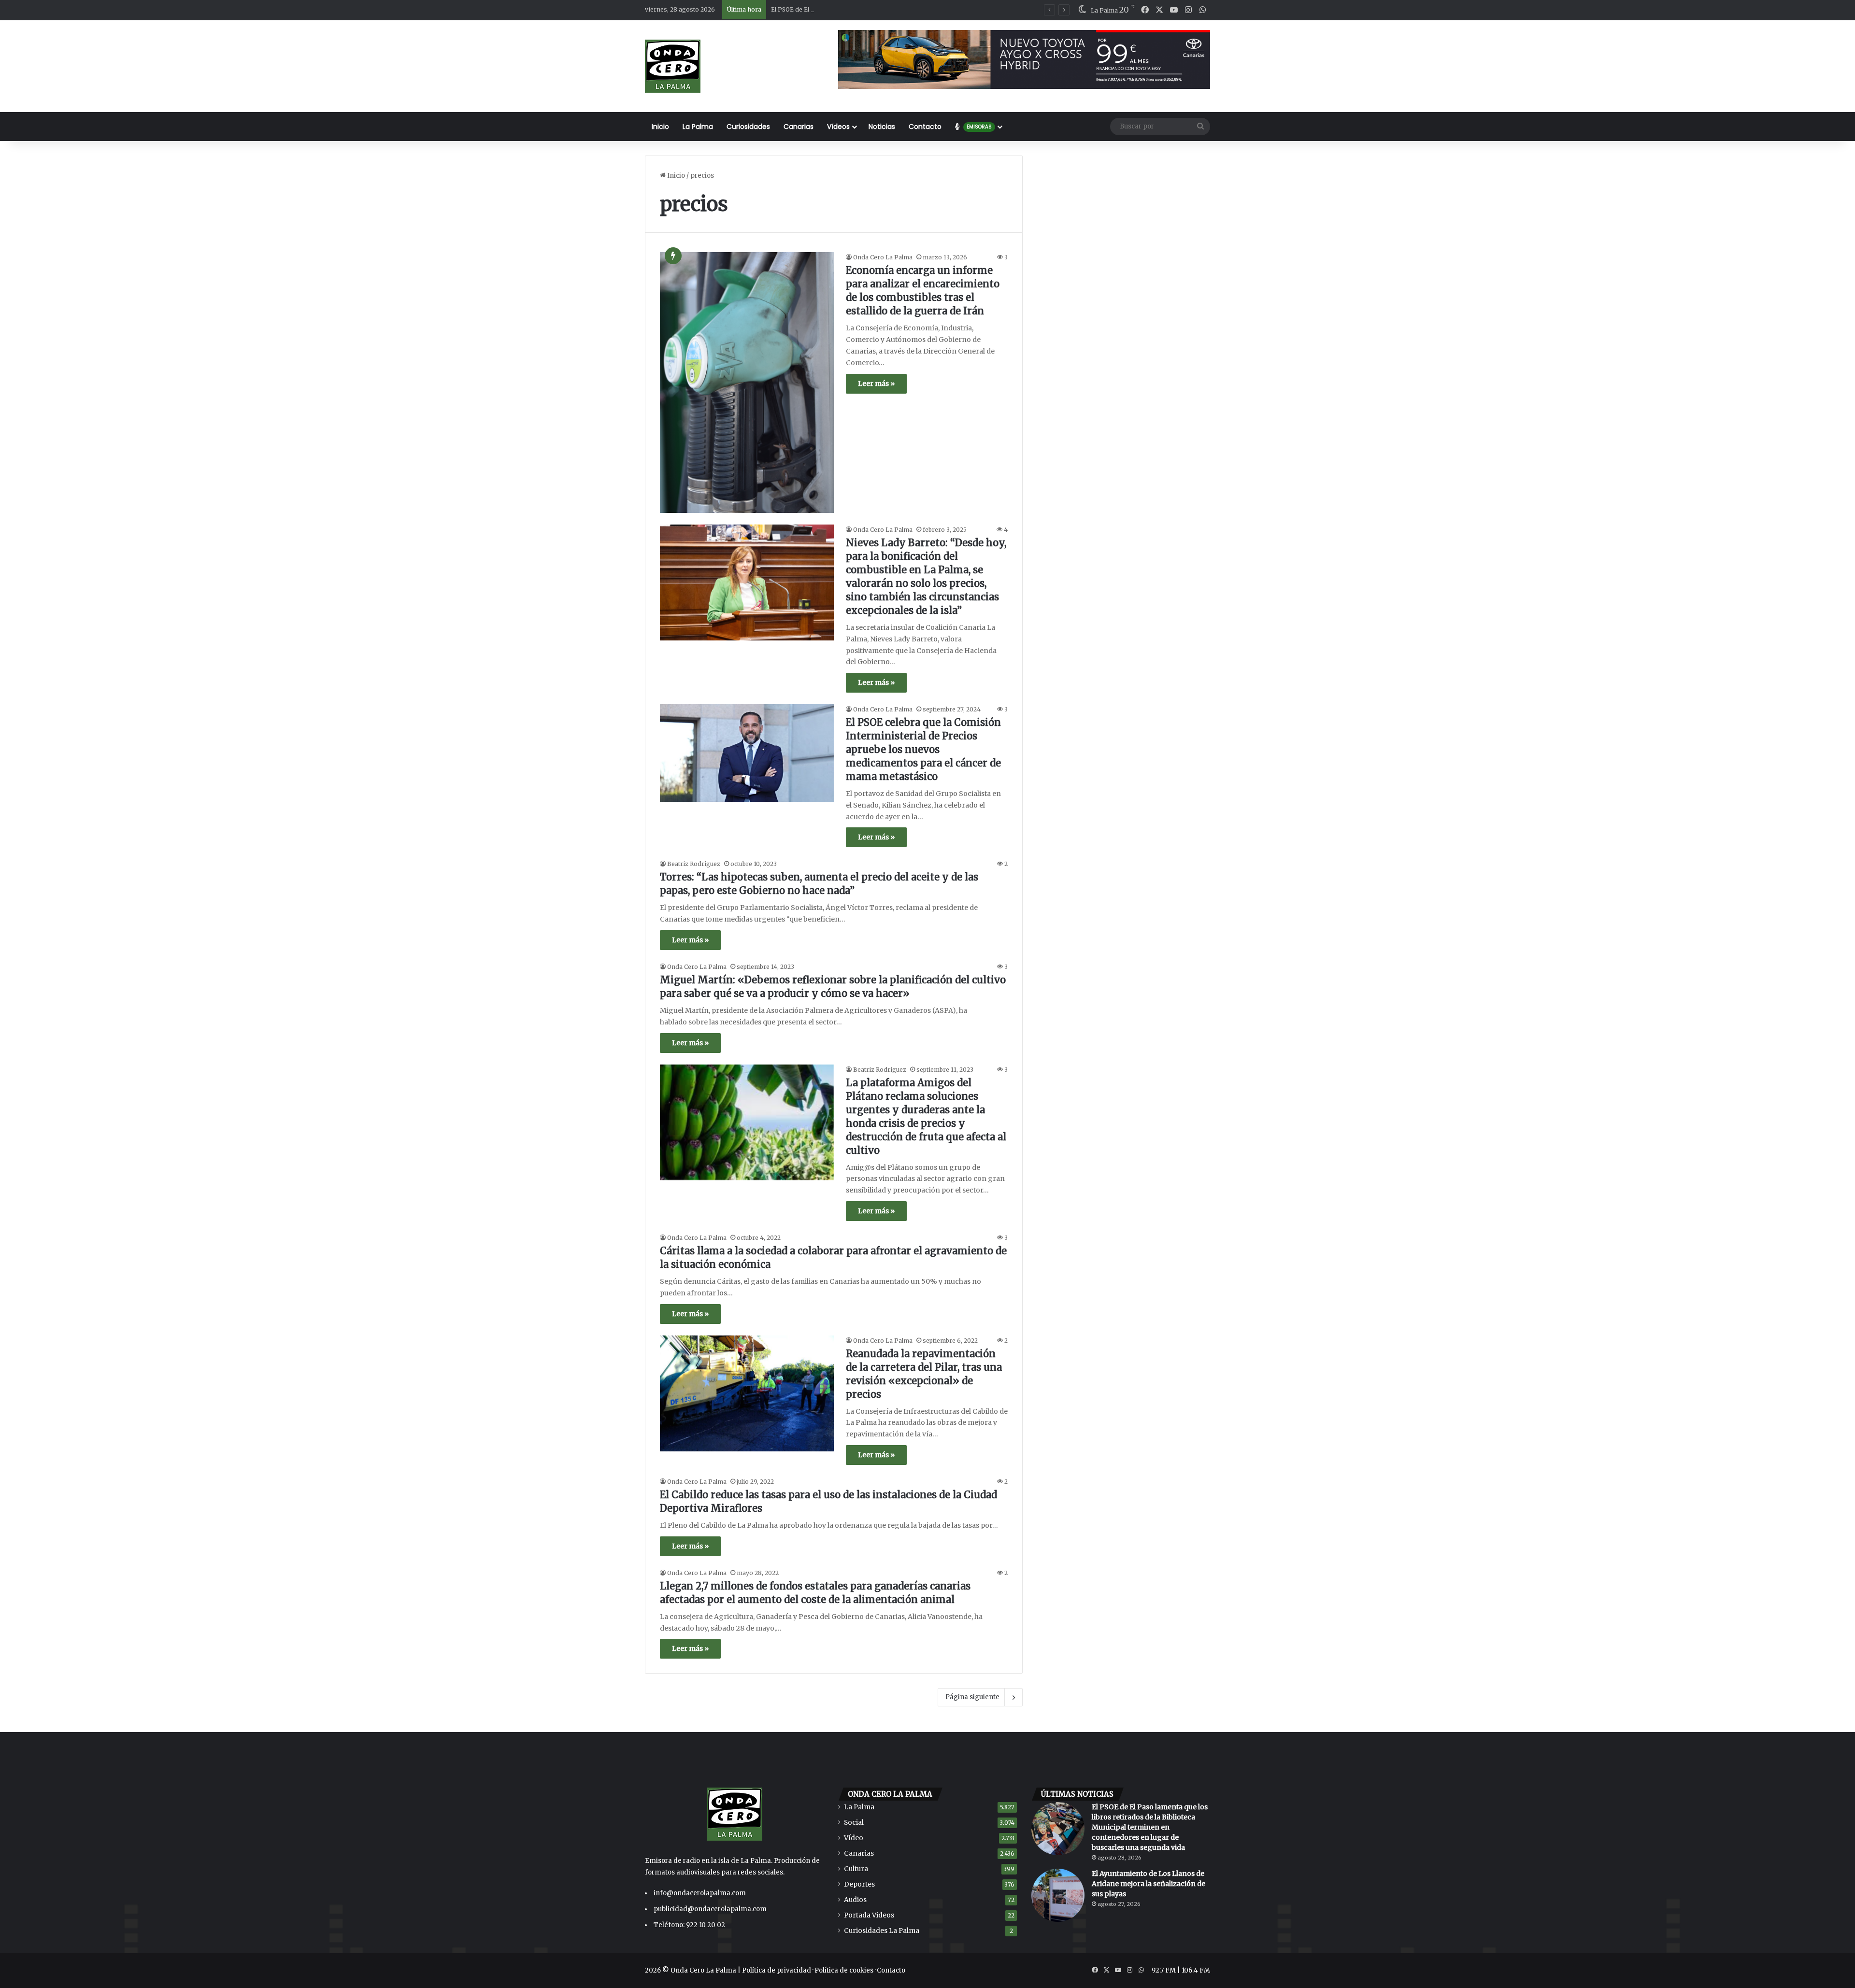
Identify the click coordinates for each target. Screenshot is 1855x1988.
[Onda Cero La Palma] (673, 66)
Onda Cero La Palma (883, 257)
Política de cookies (844, 1970)
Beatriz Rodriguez (694, 864)
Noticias (882, 127)
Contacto (925, 127)
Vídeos (838, 127)
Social (854, 1823)
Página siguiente (972, 1697)
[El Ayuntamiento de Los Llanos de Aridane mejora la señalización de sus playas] (1058, 1895)
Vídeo (854, 1838)
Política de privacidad (777, 1970)
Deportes (859, 1884)
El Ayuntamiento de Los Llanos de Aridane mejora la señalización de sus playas (1149, 1884)
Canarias (799, 127)
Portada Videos (869, 1915)
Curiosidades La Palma (882, 1931)
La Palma (698, 127)
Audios (855, 1900)
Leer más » (876, 383)
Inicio (660, 127)
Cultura (856, 1869)
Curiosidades (748, 127)
